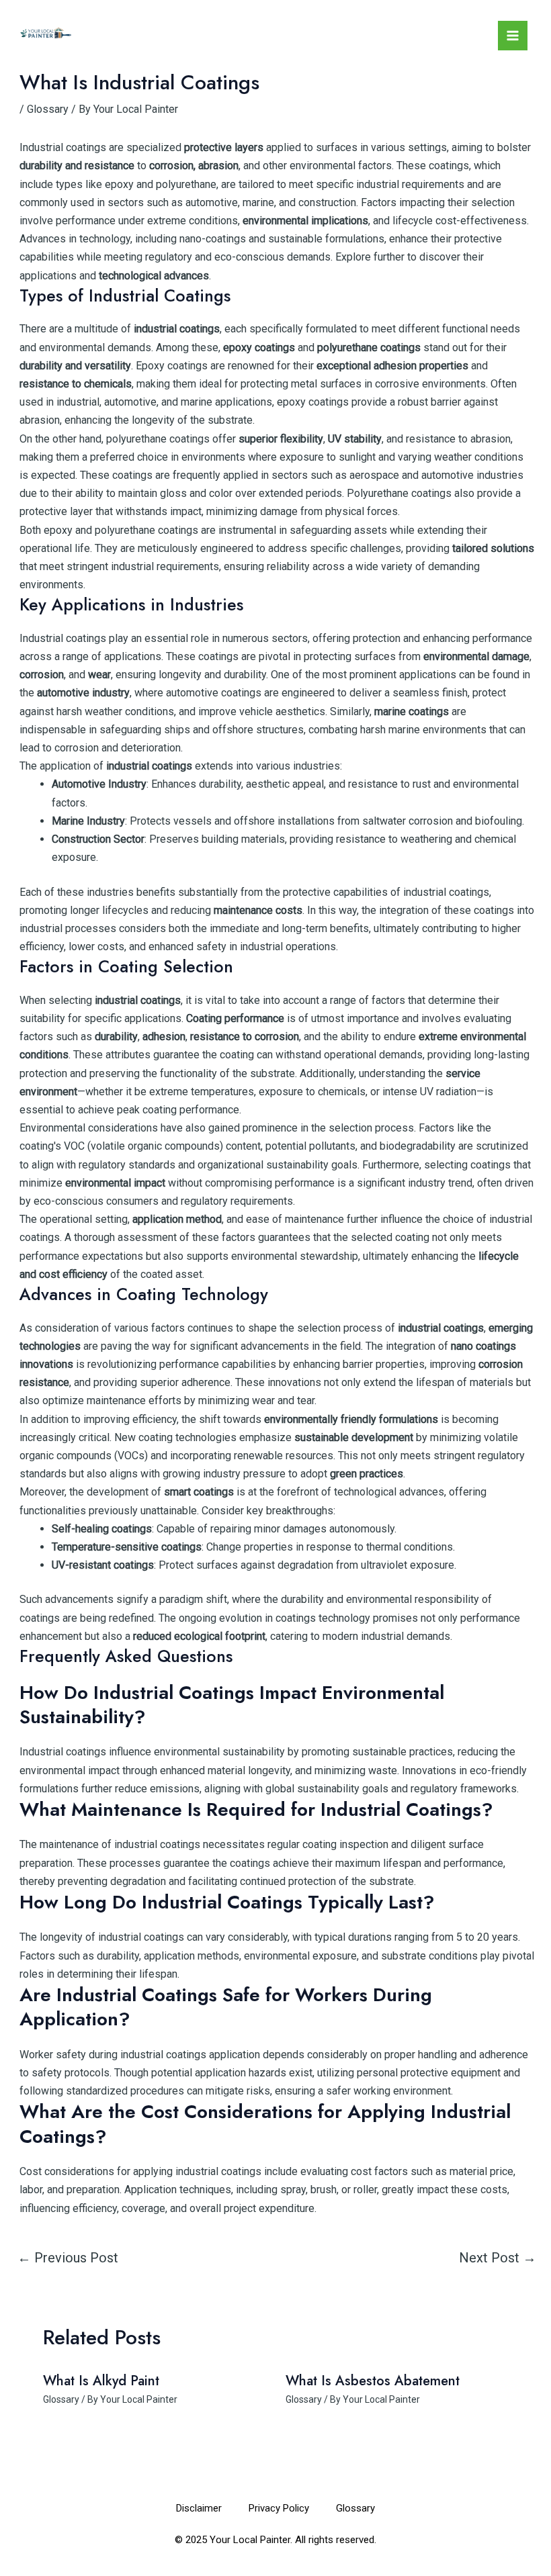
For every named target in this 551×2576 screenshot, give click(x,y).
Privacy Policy (279, 2508)
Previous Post (68, 2258)
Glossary (48, 109)
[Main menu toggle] (513, 36)
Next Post (498, 2258)
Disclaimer (199, 2508)
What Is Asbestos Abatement (373, 2381)
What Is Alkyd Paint (101, 2381)
